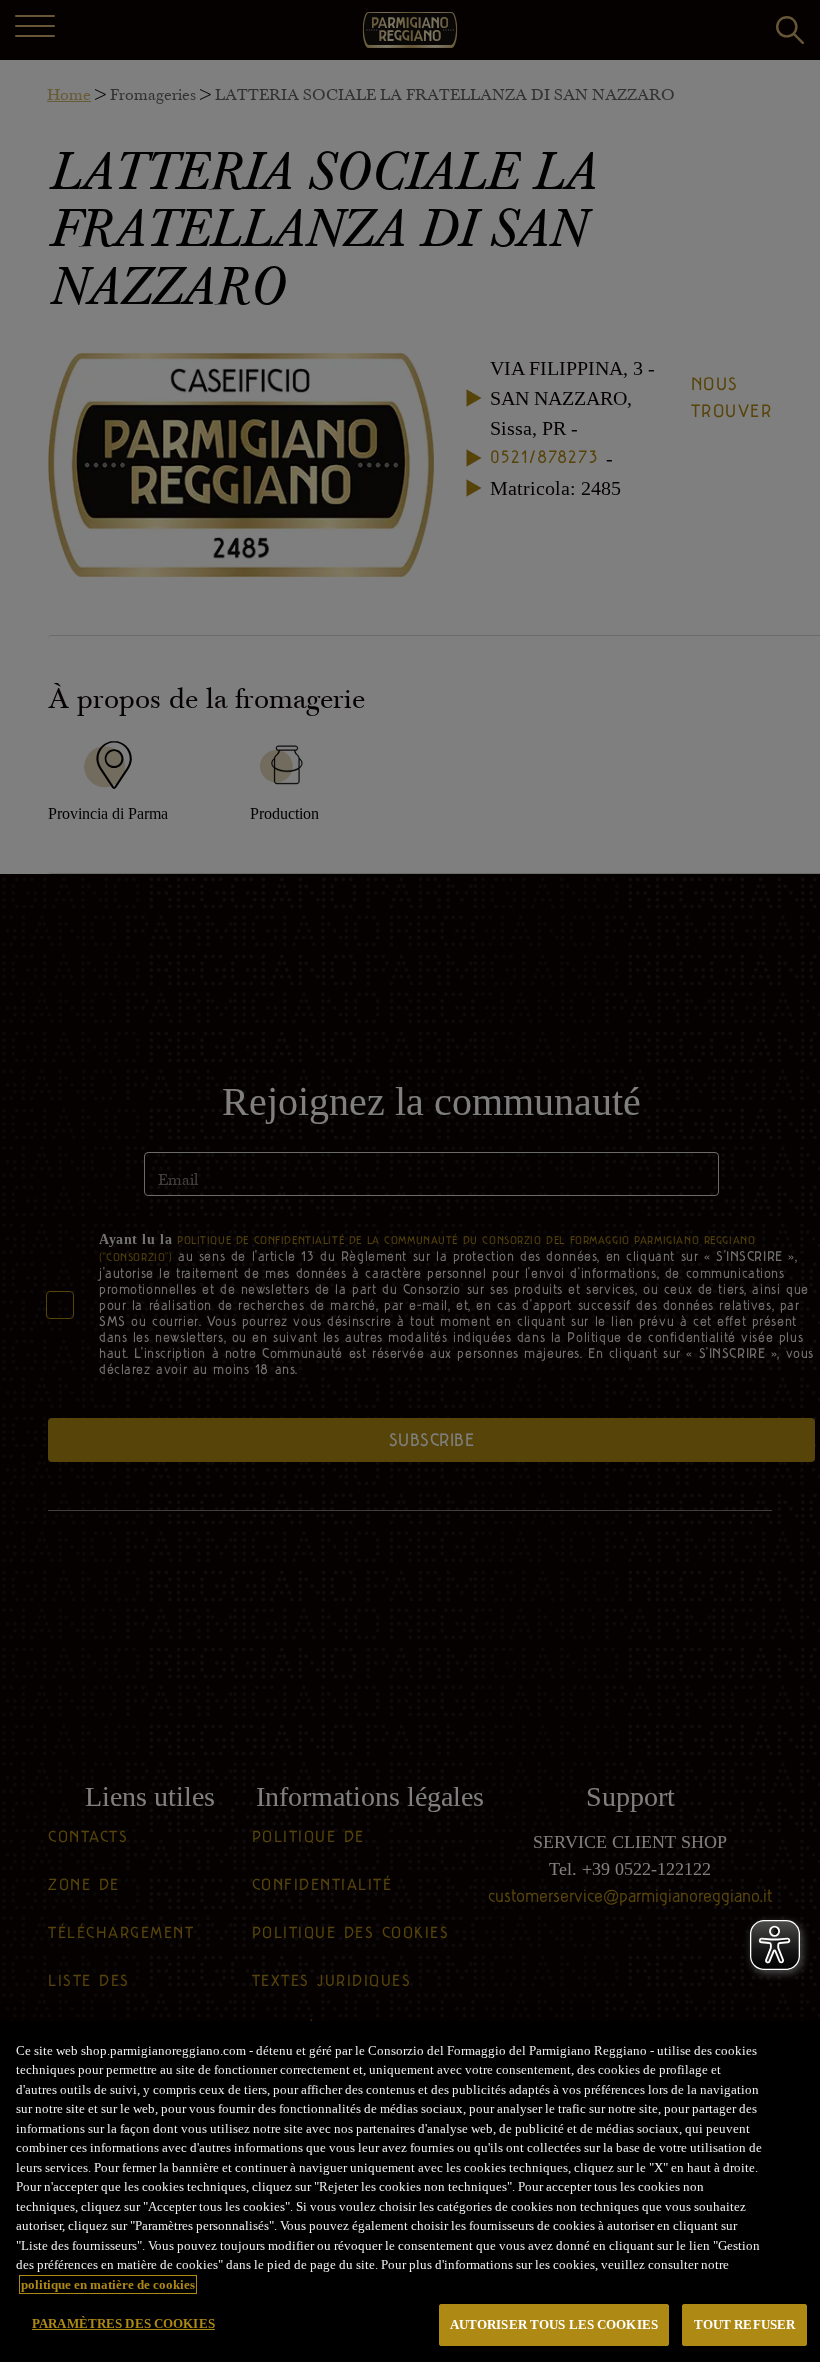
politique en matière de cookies (108, 2284)
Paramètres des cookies (123, 2323)
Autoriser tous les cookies (554, 2324)
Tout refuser (745, 2324)
